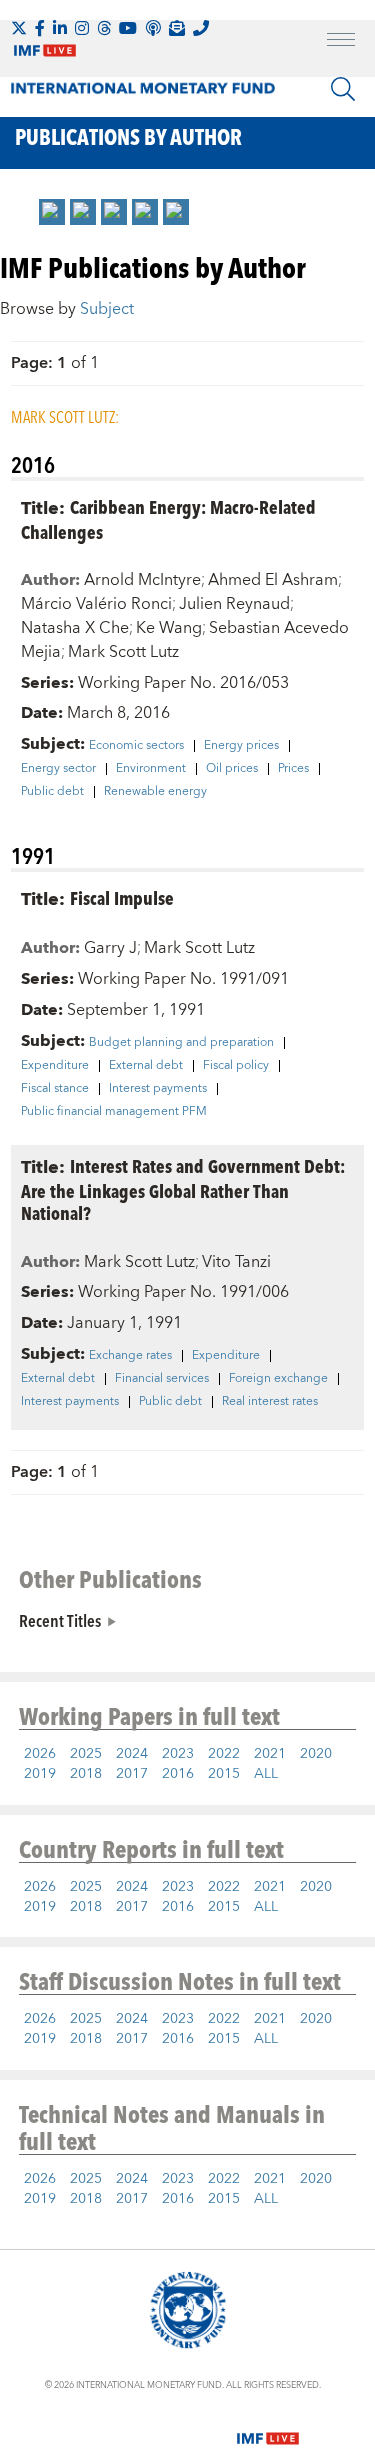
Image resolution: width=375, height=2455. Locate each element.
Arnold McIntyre (142, 580)
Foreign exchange (278, 1379)
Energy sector (58, 769)
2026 (40, 1754)
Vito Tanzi (236, 1262)
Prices (293, 769)
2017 (132, 1774)
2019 (40, 1774)
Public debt (52, 792)
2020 (316, 1754)
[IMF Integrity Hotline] (201, 28)
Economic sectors (136, 746)
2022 (224, 1754)
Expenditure (55, 1066)
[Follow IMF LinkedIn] (60, 28)
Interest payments (158, 1089)
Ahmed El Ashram (273, 580)
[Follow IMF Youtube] (128, 28)
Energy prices (241, 746)
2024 (132, 1754)
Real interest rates (270, 1402)
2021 (270, 1754)
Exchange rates (130, 1356)
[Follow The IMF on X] (19, 28)
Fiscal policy (236, 1066)
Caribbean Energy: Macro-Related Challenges (168, 519)
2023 (178, 1754)
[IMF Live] (268, 2427)
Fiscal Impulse (122, 897)
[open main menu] (341, 42)
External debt (146, 1066)
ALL (266, 1774)
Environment (151, 769)
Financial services (162, 1379)
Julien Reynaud (234, 604)
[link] (52, 212)
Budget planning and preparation (181, 1043)
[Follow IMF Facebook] (40, 28)
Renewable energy (155, 792)
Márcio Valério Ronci (96, 604)
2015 (224, 1774)
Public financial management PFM (114, 1112)
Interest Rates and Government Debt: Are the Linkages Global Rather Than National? (183, 1189)
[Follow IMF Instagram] (82, 28)
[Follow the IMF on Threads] (104, 28)
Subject (107, 309)
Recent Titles (60, 1620)
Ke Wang (169, 628)
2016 (178, 1774)
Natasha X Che (75, 628)
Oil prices (232, 769)
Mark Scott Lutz (123, 652)
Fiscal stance (55, 1089)
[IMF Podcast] (153, 28)
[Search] (343, 89)
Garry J (110, 948)
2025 (86, 1754)
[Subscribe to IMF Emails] (177, 28)
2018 (86, 1774)
